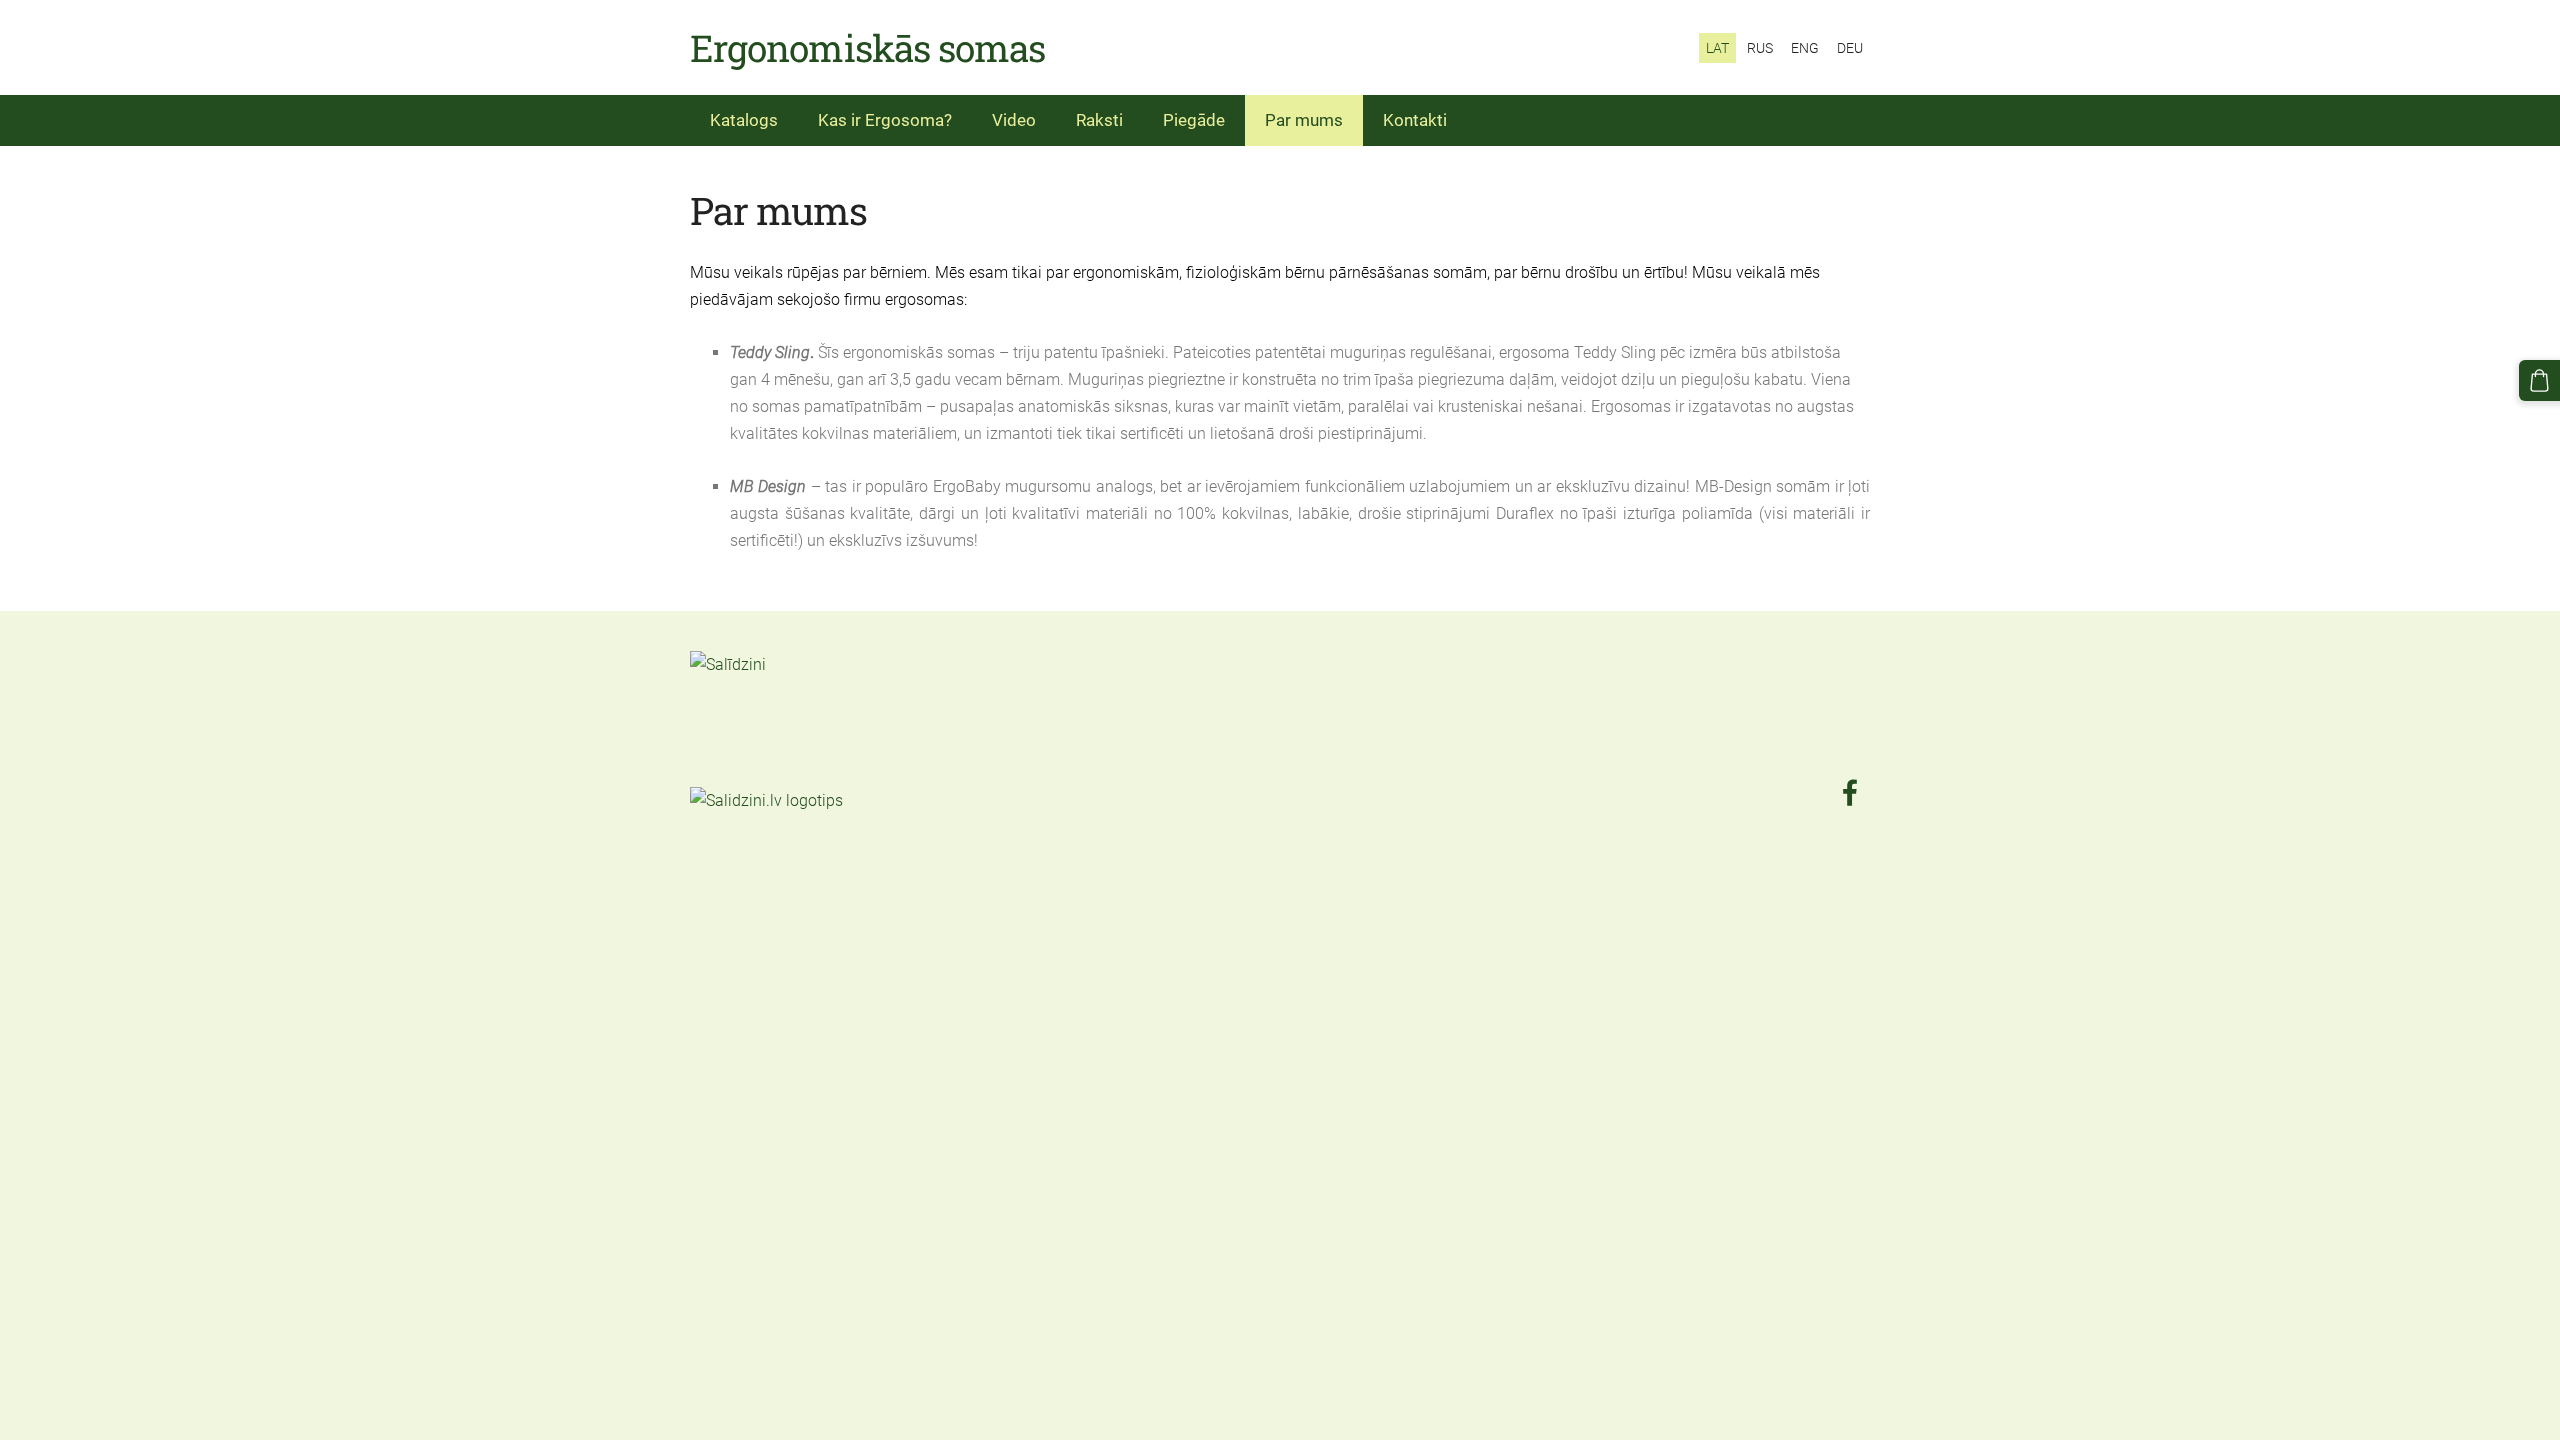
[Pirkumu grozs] (2539, 380)
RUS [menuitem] (1760, 48)
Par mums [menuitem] (1304, 120)
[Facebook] (1850, 792)
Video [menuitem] (1014, 120)
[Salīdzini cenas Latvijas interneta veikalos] (734, 772)
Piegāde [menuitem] (1194, 120)
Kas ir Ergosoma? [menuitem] (885, 120)
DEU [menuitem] (1850, 48)
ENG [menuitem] (1805, 48)
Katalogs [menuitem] (744, 120)
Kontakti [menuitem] (1415, 120)
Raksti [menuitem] (1099, 120)
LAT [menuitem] (1717, 48)
